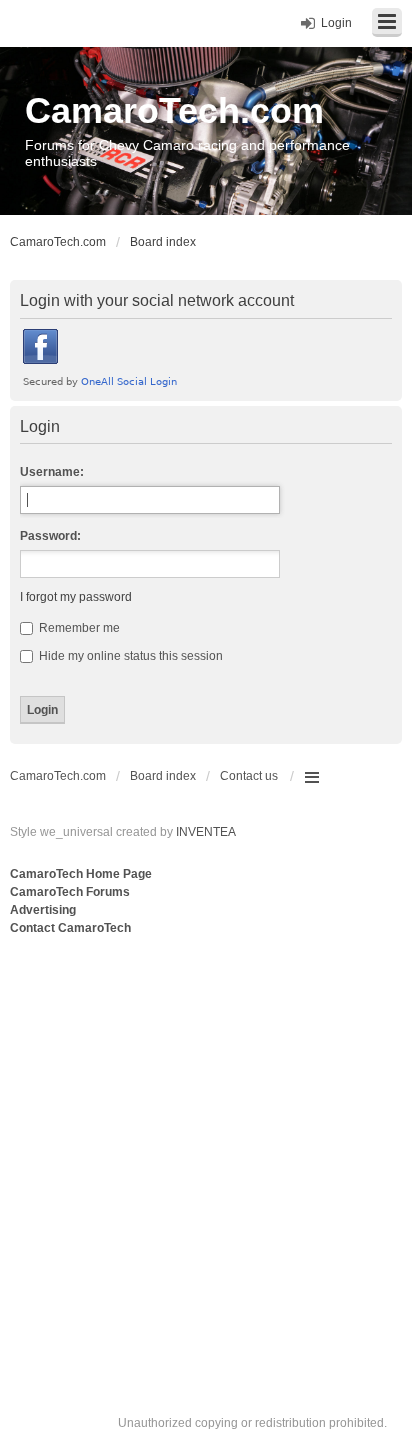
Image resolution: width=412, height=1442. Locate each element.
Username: (52, 472)
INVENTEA (206, 832)
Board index (163, 776)
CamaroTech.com (174, 110)
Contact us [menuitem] (249, 776)
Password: (50, 536)
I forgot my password (76, 597)
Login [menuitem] (336, 23)
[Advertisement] (206, 1155)
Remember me (78, 628)
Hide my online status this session (129, 656)
